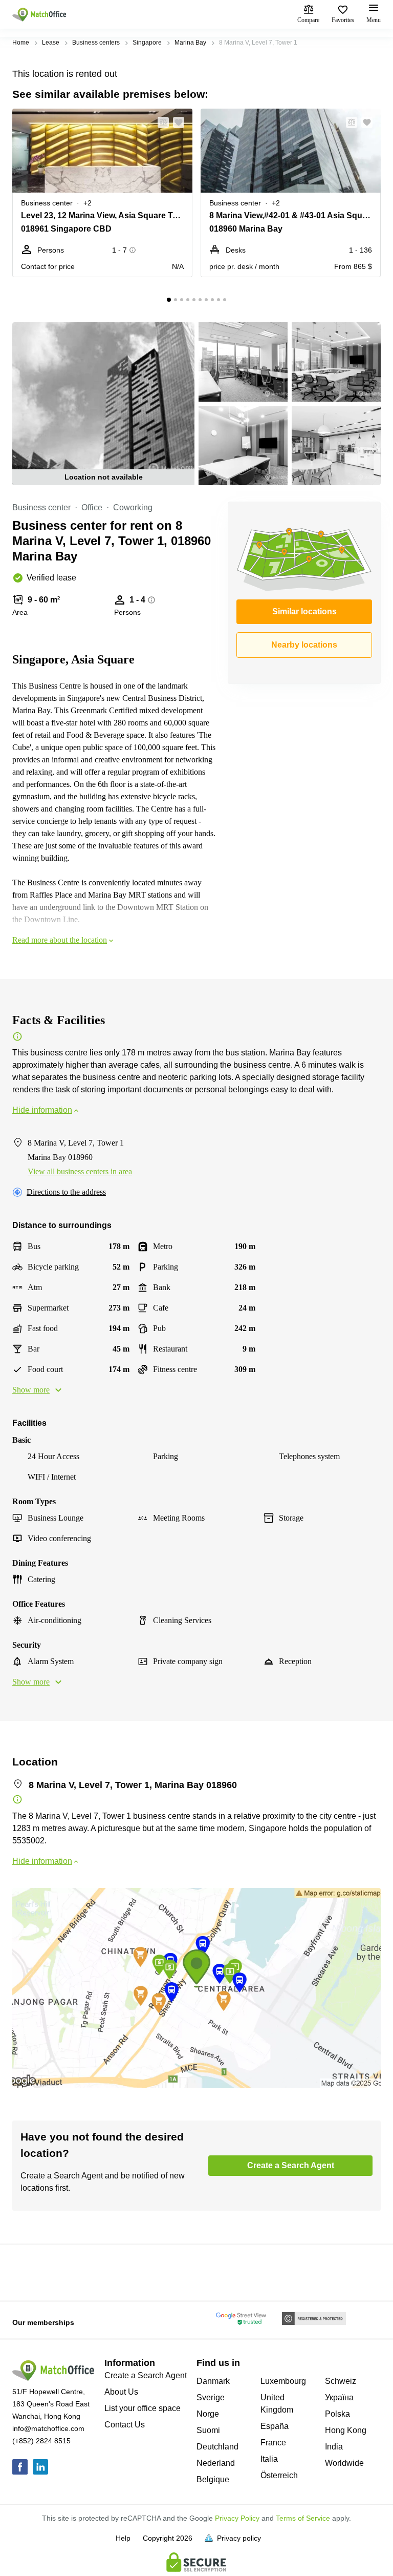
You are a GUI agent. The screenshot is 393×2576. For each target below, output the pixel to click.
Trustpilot (27, 2272)
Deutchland (217, 2447)
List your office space (143, 2408)
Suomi (208, 2430)
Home (21, 43)
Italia (269, 2459)
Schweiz (341, 2381)
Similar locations (304, 611)
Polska (337, 2414)
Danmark (213, 2381)
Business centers (96, 43)
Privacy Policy (237, 2518)
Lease (51, 43)
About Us (121, 2392)
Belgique (213, 2479)
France (273, 2443)
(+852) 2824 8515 (41, 2441)
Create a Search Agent (146, 2375)
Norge (208, 2414)
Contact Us (125, 2425)
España (275, 2426)
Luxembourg (283, 2381)
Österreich (279, 2475)
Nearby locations (304, 645)
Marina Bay (190, 43)
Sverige (211, 2397)
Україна (339, 2397)
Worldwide (344, 2463)
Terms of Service (303, 2518)
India (334, 2447)
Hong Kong (346, 2430)
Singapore (147, 43)
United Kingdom (277, 2404)
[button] (160, 122)
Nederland (216, 2463)
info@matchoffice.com (48, 2428)
